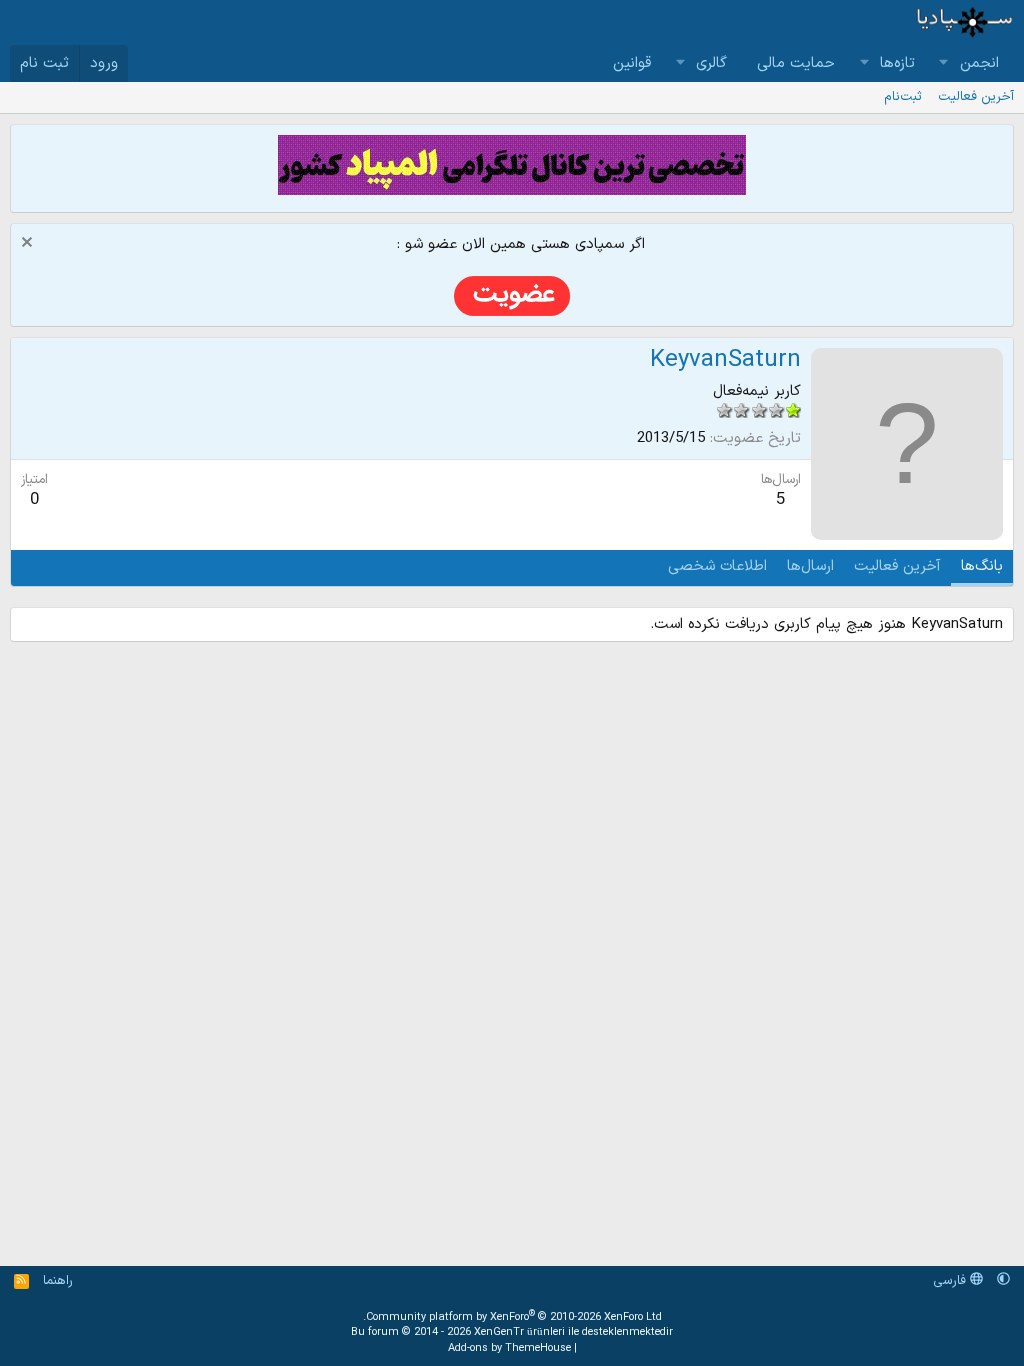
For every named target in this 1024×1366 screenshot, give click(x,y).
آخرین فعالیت (976, 97)
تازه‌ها (897, 63)
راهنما (58, 1281)
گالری (711, 63)
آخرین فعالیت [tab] (897, 566)
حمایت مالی (796, 63)
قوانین (632, 63)
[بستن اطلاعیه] (29, 244)
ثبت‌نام (903, 97)
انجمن (979, 63)
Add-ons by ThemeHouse (509, 1348)
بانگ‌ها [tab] (982, 566)
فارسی (951, 1281)
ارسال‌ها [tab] (810, 566)
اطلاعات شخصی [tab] (717, 566)
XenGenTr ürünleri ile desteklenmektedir (573, 1332)
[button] (944, 63)
